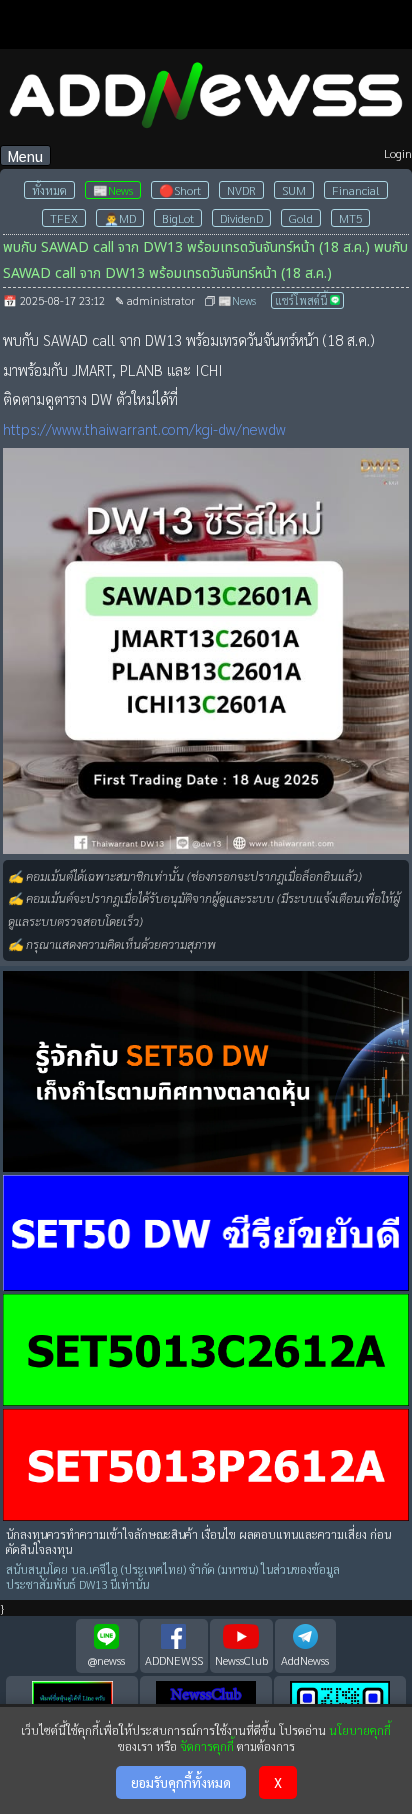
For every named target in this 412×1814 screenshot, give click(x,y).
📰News (113, 190)
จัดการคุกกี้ (207, 1746)
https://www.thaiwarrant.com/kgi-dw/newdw (144, 428)
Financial (356, 190)
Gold (301, 218)
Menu (25, 155)
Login (398, 153)
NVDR (241, 190)
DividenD (241, 218)
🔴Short (180, 190)
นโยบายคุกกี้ (360, 1730)
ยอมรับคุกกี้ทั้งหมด (181, 1782)
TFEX (64, 218)
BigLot (178, 218)
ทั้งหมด (49, 190)
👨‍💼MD (120, 218)
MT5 (350, 218)
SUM (294, 190)
